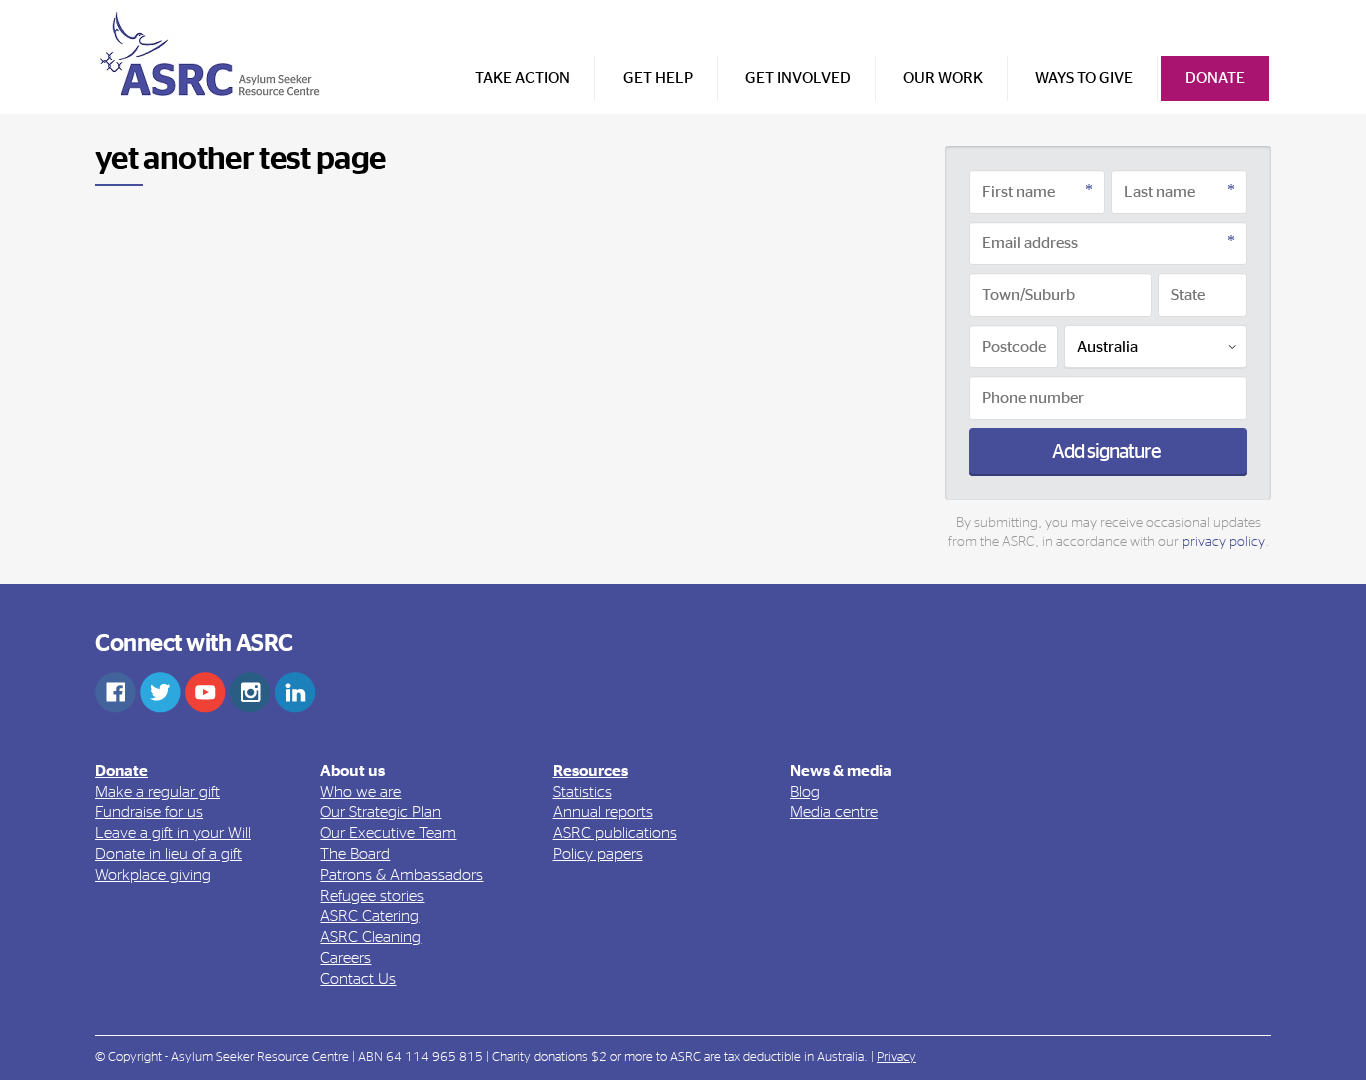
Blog (805, 792)
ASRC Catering (369, 916)
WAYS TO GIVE (1084, 78)
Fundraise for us (149, 812)
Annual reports (603, 812)
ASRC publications (615, 833)
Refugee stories (372, 896)
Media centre (834, 812)
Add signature (1108, 452)
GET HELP (658, 78)
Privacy (896, 1057)
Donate (1215, 78)
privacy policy (1223, 541)
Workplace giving (153, 875)
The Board (355, 854)
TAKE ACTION (522, 78)
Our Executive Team (388, 833)
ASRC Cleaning (370, 937)
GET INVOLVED (798, 78)
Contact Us (358, 979)
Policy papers (598, 854)
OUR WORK (943, 78)
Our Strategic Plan (380, 812)
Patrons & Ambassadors (401, 875)
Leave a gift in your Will (173, 833)
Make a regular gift (157, 792)
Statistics (582, 792)
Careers (345, 958)
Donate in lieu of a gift (168, 854)
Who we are (360, 792)
